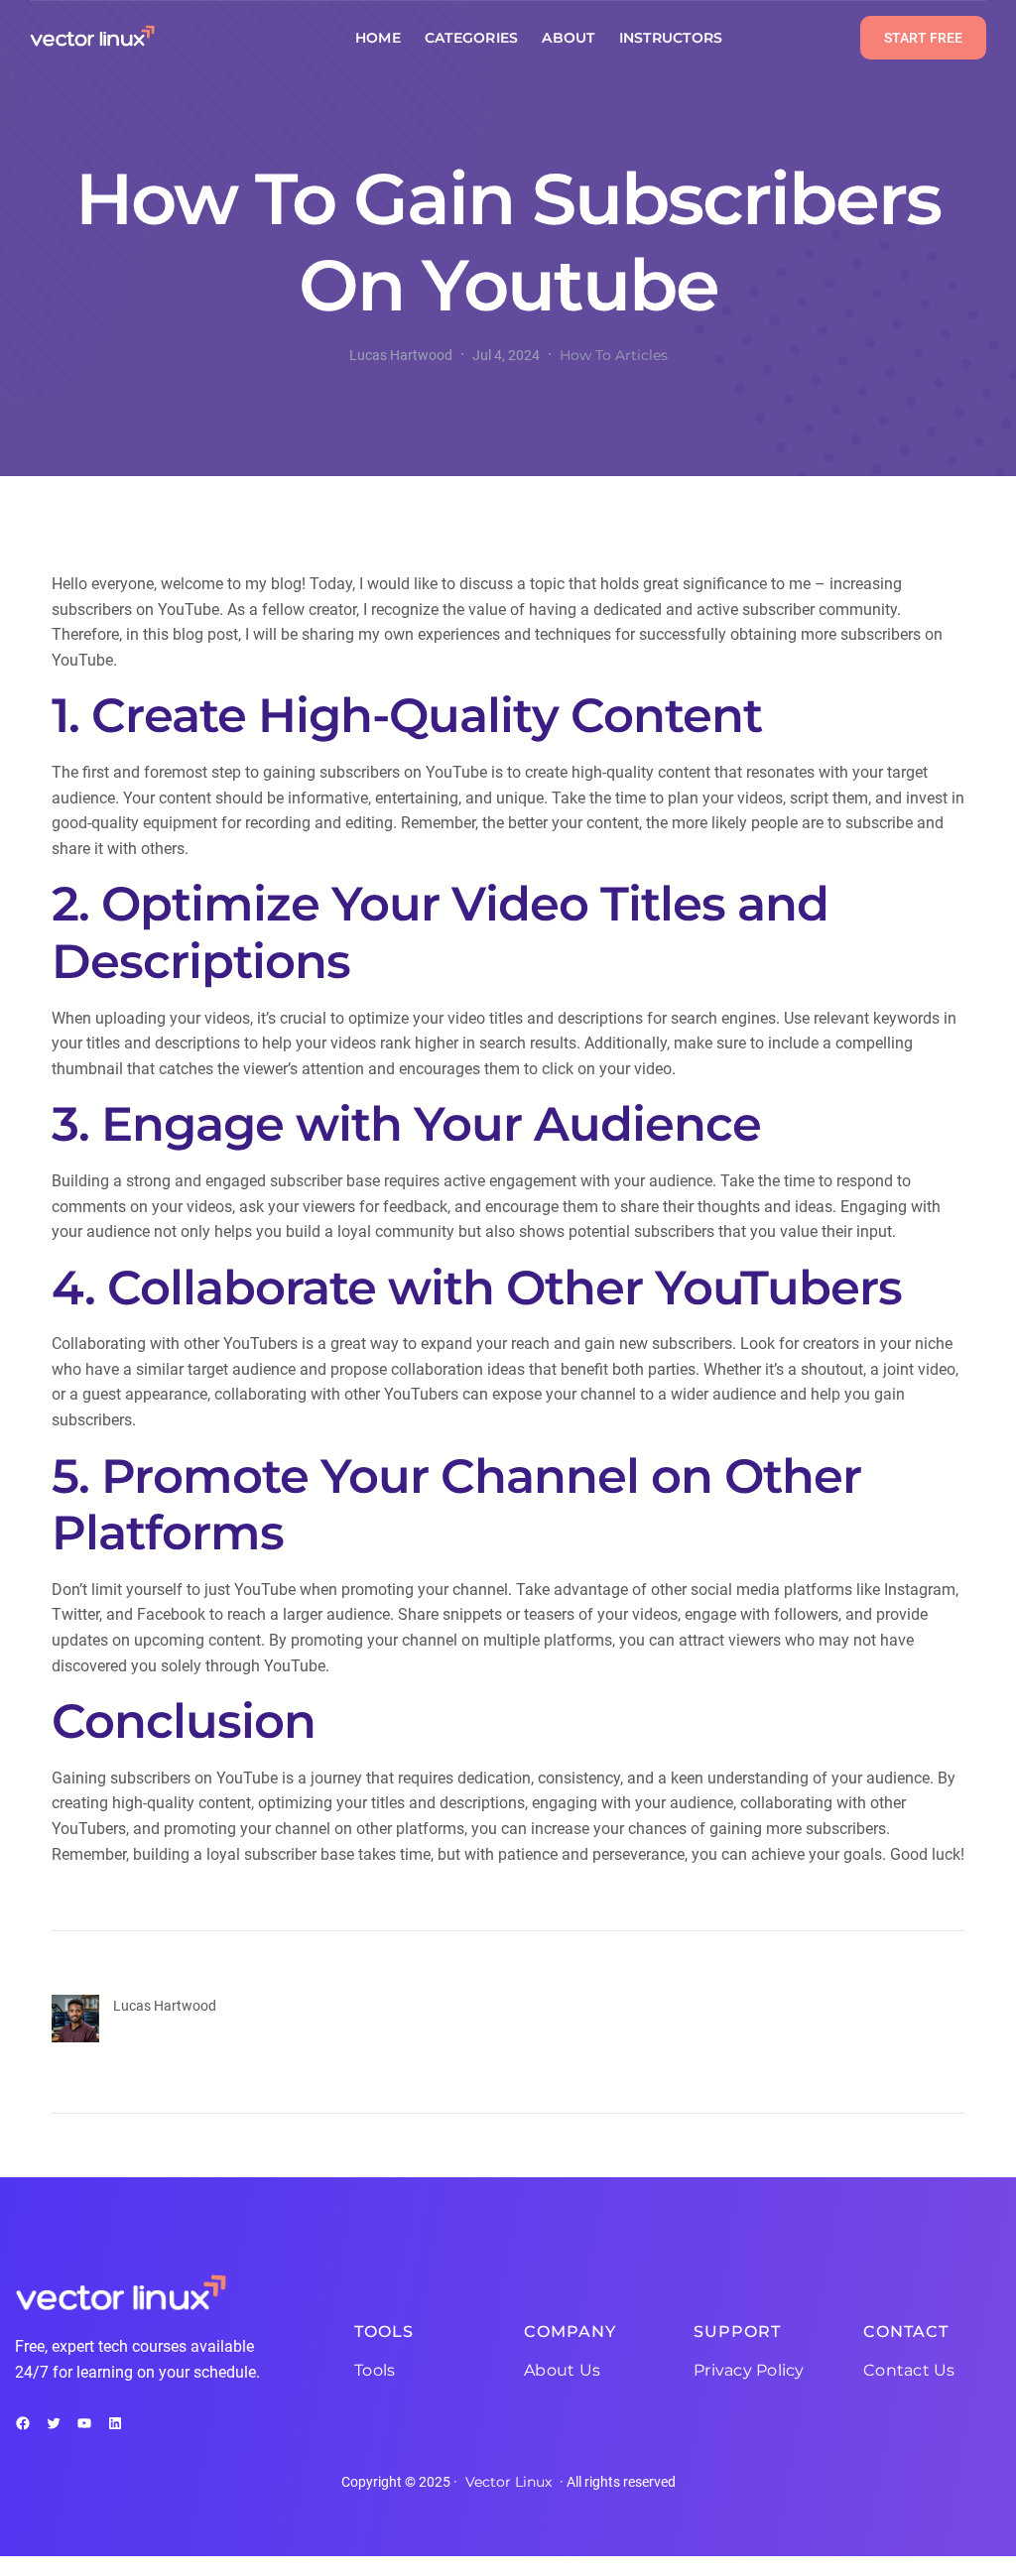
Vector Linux (508, 2482)
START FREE (923, 38)
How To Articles (614, 355)
